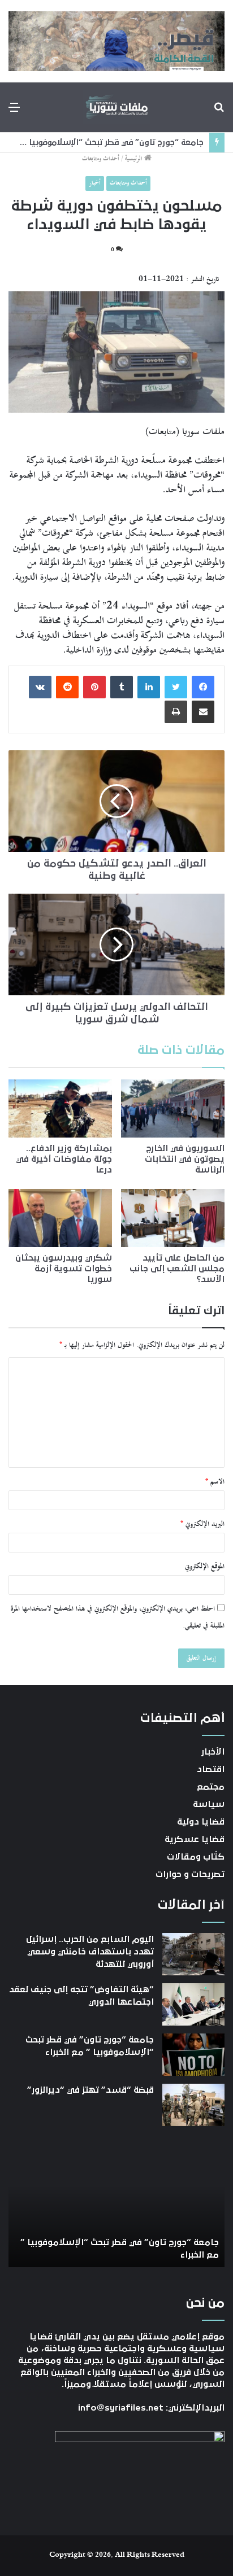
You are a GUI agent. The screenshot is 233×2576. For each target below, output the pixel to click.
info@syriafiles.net (121, 2408)
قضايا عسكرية (195, 1839)
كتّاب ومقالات (196, 1857)
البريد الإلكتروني (202, 1524)
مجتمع (211, 1787)
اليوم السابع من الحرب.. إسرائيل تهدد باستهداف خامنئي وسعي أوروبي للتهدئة (90, 1952)
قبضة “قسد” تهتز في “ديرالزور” (90, 2090)
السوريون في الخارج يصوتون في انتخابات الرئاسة (185, 1159)
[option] (116, 2205)
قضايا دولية (201, 1822)
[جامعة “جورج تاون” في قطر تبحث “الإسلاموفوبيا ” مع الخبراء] (193, 2055)
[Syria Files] (116, 107)
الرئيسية (135, 159)
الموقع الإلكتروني (205, 1567)
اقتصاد (211, 1769)
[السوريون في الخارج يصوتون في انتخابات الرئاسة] (173, 1108)
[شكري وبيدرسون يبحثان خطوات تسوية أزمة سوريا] (60, 1218)
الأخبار (213, 1752)
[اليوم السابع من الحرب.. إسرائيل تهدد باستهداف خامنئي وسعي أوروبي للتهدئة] (193, 1954)
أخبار (95, 183)
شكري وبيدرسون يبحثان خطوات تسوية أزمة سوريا (64, 1269)
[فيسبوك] (203, 687)
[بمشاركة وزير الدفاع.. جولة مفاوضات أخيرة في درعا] (60, 1108)
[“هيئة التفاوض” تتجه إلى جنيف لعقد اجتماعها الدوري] (193, 2004)
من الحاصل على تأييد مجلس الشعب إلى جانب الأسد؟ (177, 1269)
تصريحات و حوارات (190, 1874)
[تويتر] (176, 687)
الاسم (215, 1482)
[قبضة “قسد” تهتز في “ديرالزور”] (193, 2105)
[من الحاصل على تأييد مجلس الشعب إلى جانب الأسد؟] (173, 1218)
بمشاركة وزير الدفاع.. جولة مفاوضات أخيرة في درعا (64, 1159)
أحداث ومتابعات (101, 159)
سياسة (209, 1804)
